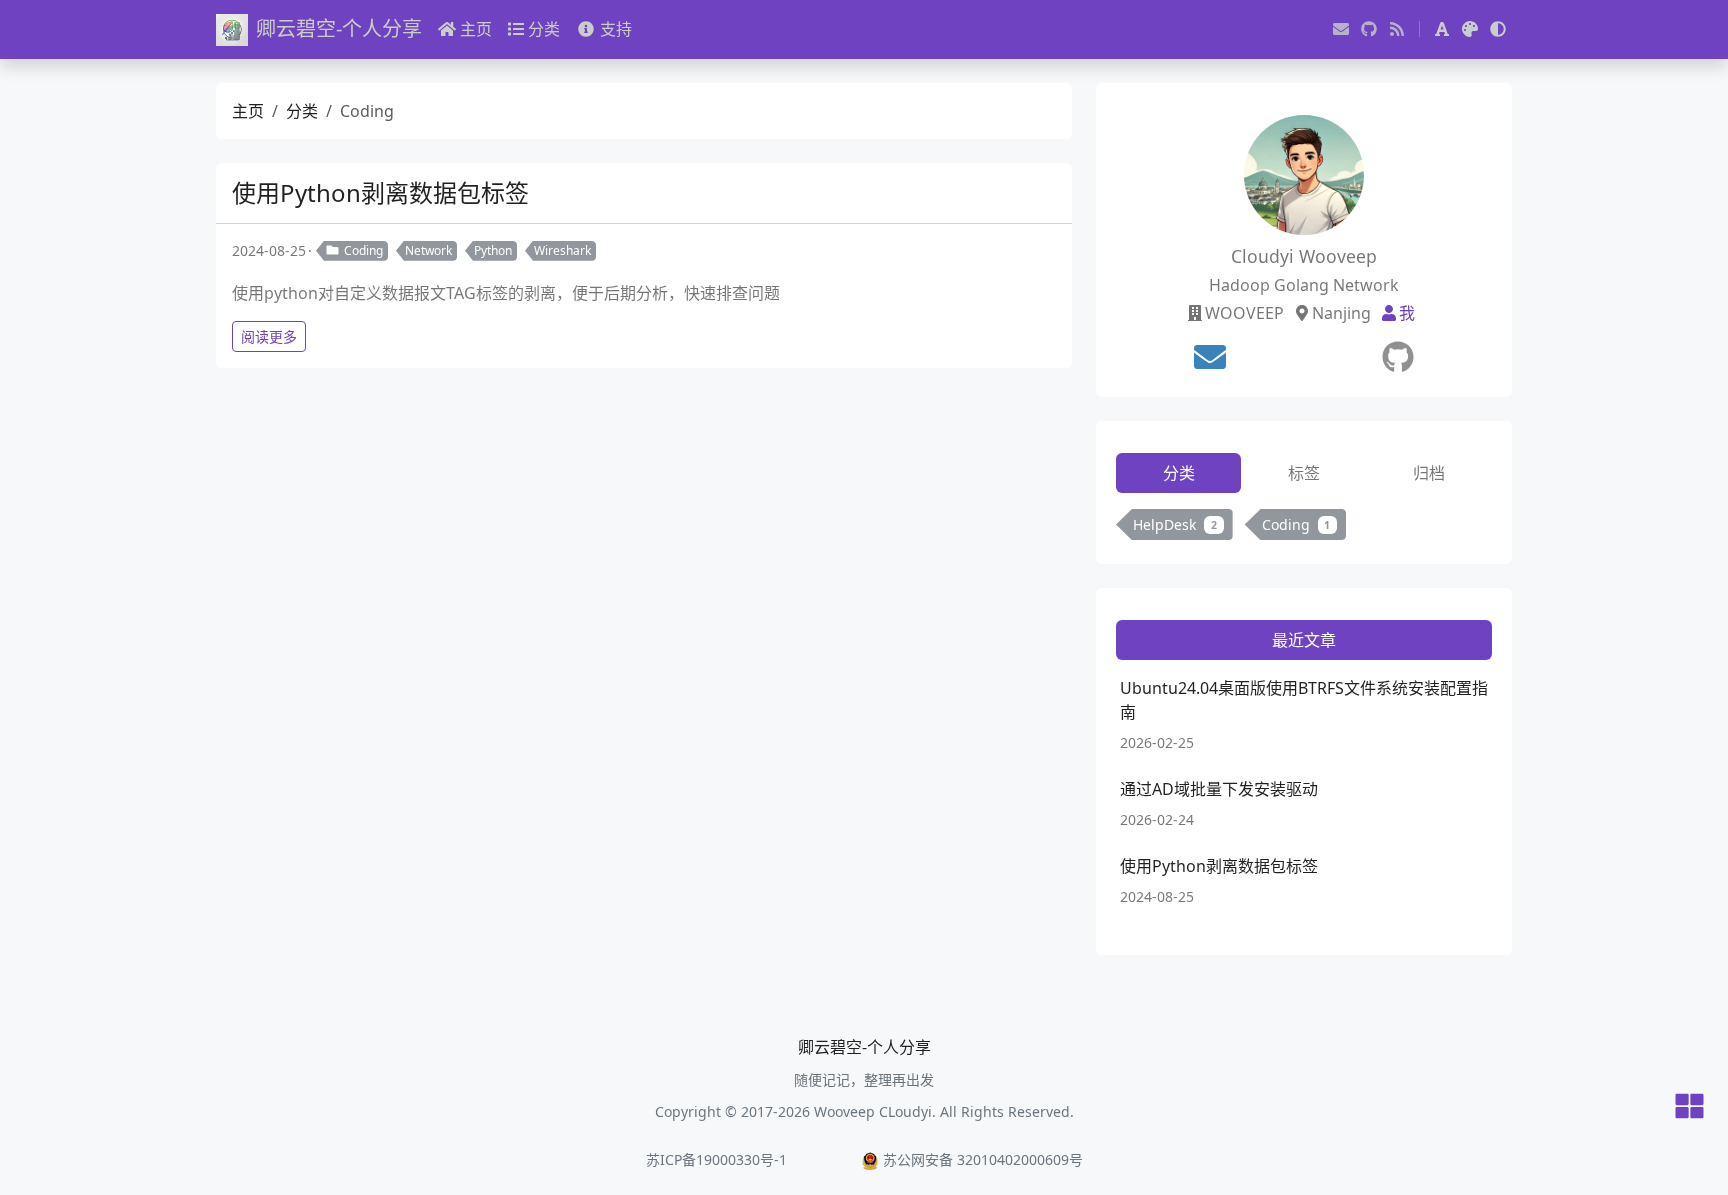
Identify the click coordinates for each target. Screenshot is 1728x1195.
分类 (544, 29)
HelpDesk (1175, 524)
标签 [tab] (1304, 473)
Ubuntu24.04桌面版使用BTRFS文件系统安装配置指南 (1304, 700)
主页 (476, 29)
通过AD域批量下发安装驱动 (1219, 789)
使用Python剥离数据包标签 (380, 192)
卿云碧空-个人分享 (339, 28)
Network (428, 250)
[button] (1442, 29)
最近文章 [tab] (1304, 640)
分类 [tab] (1179, 473)
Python (493, 250)
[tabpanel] (1304, 528)
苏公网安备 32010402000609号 (983, 1159)
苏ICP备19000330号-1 (716, 1159)
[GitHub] (1369, 29)
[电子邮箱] (1341, 29)
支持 (616, 29)
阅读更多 (269, 336)
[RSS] (1397, 29)
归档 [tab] (1429, 473)
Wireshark (562, 250)
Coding (363, 250)
